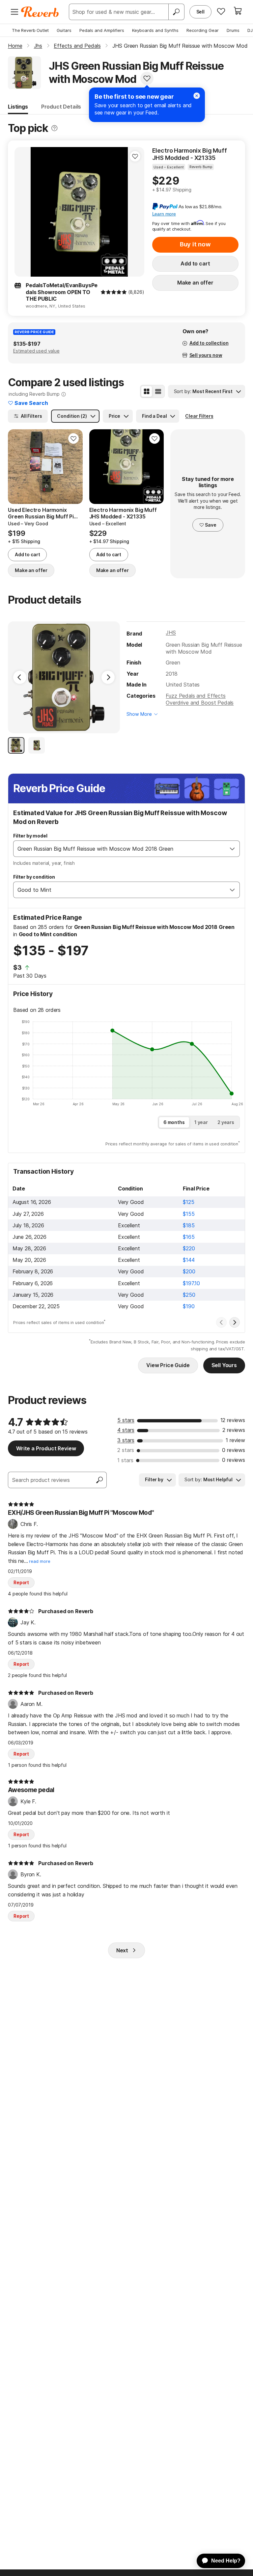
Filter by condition (34, 877)
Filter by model (30, 836)
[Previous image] (24, 212)
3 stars (126, 1440)
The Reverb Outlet (30, 30)
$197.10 (191, 1283)
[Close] (197, 96)
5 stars (126, 1420)
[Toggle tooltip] (54, 128)
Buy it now (195, 244)
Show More (139, 714)
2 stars (126, 1450)
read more (40, 1561)
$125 (188, 1202)
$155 (189, 1214)
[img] (114, 292)
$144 (189, 1260)
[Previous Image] (20, 677)
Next (122, 1950)
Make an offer (195, 283)
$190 (189, 1306)
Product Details (61, 107)
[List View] (158, 391)
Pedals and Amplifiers (102, 30)
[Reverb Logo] (40, 12)
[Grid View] (147, 391)
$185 (189, 1225)
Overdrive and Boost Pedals (200, 703)
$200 (189, 1271)
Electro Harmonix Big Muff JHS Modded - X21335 (190, 154)
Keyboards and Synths (155, 30)
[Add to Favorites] (147, 78)
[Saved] (221, 11)
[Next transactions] (235, 1322)
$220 (189, 1248)
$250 (189, 1295)
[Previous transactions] (221, 1322)
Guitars (64, 30)
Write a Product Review (46, 1448)
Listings (18, 107)
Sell (200, 12)
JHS (171, 633)
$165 (189, 1237)
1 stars (125, 1460)
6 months (174, 1122)
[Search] (176, 12)
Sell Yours (224, 1365)
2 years (226, 1122)
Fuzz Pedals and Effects (196, 696)
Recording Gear (203, 30)
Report (21, 1582)
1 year (201, 1122)
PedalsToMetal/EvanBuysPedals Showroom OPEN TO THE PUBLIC (62, 292)
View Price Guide (168, 1365)
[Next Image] (108, 677)
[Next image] (135, 212)
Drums (233, 30)
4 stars (126, 1430)
